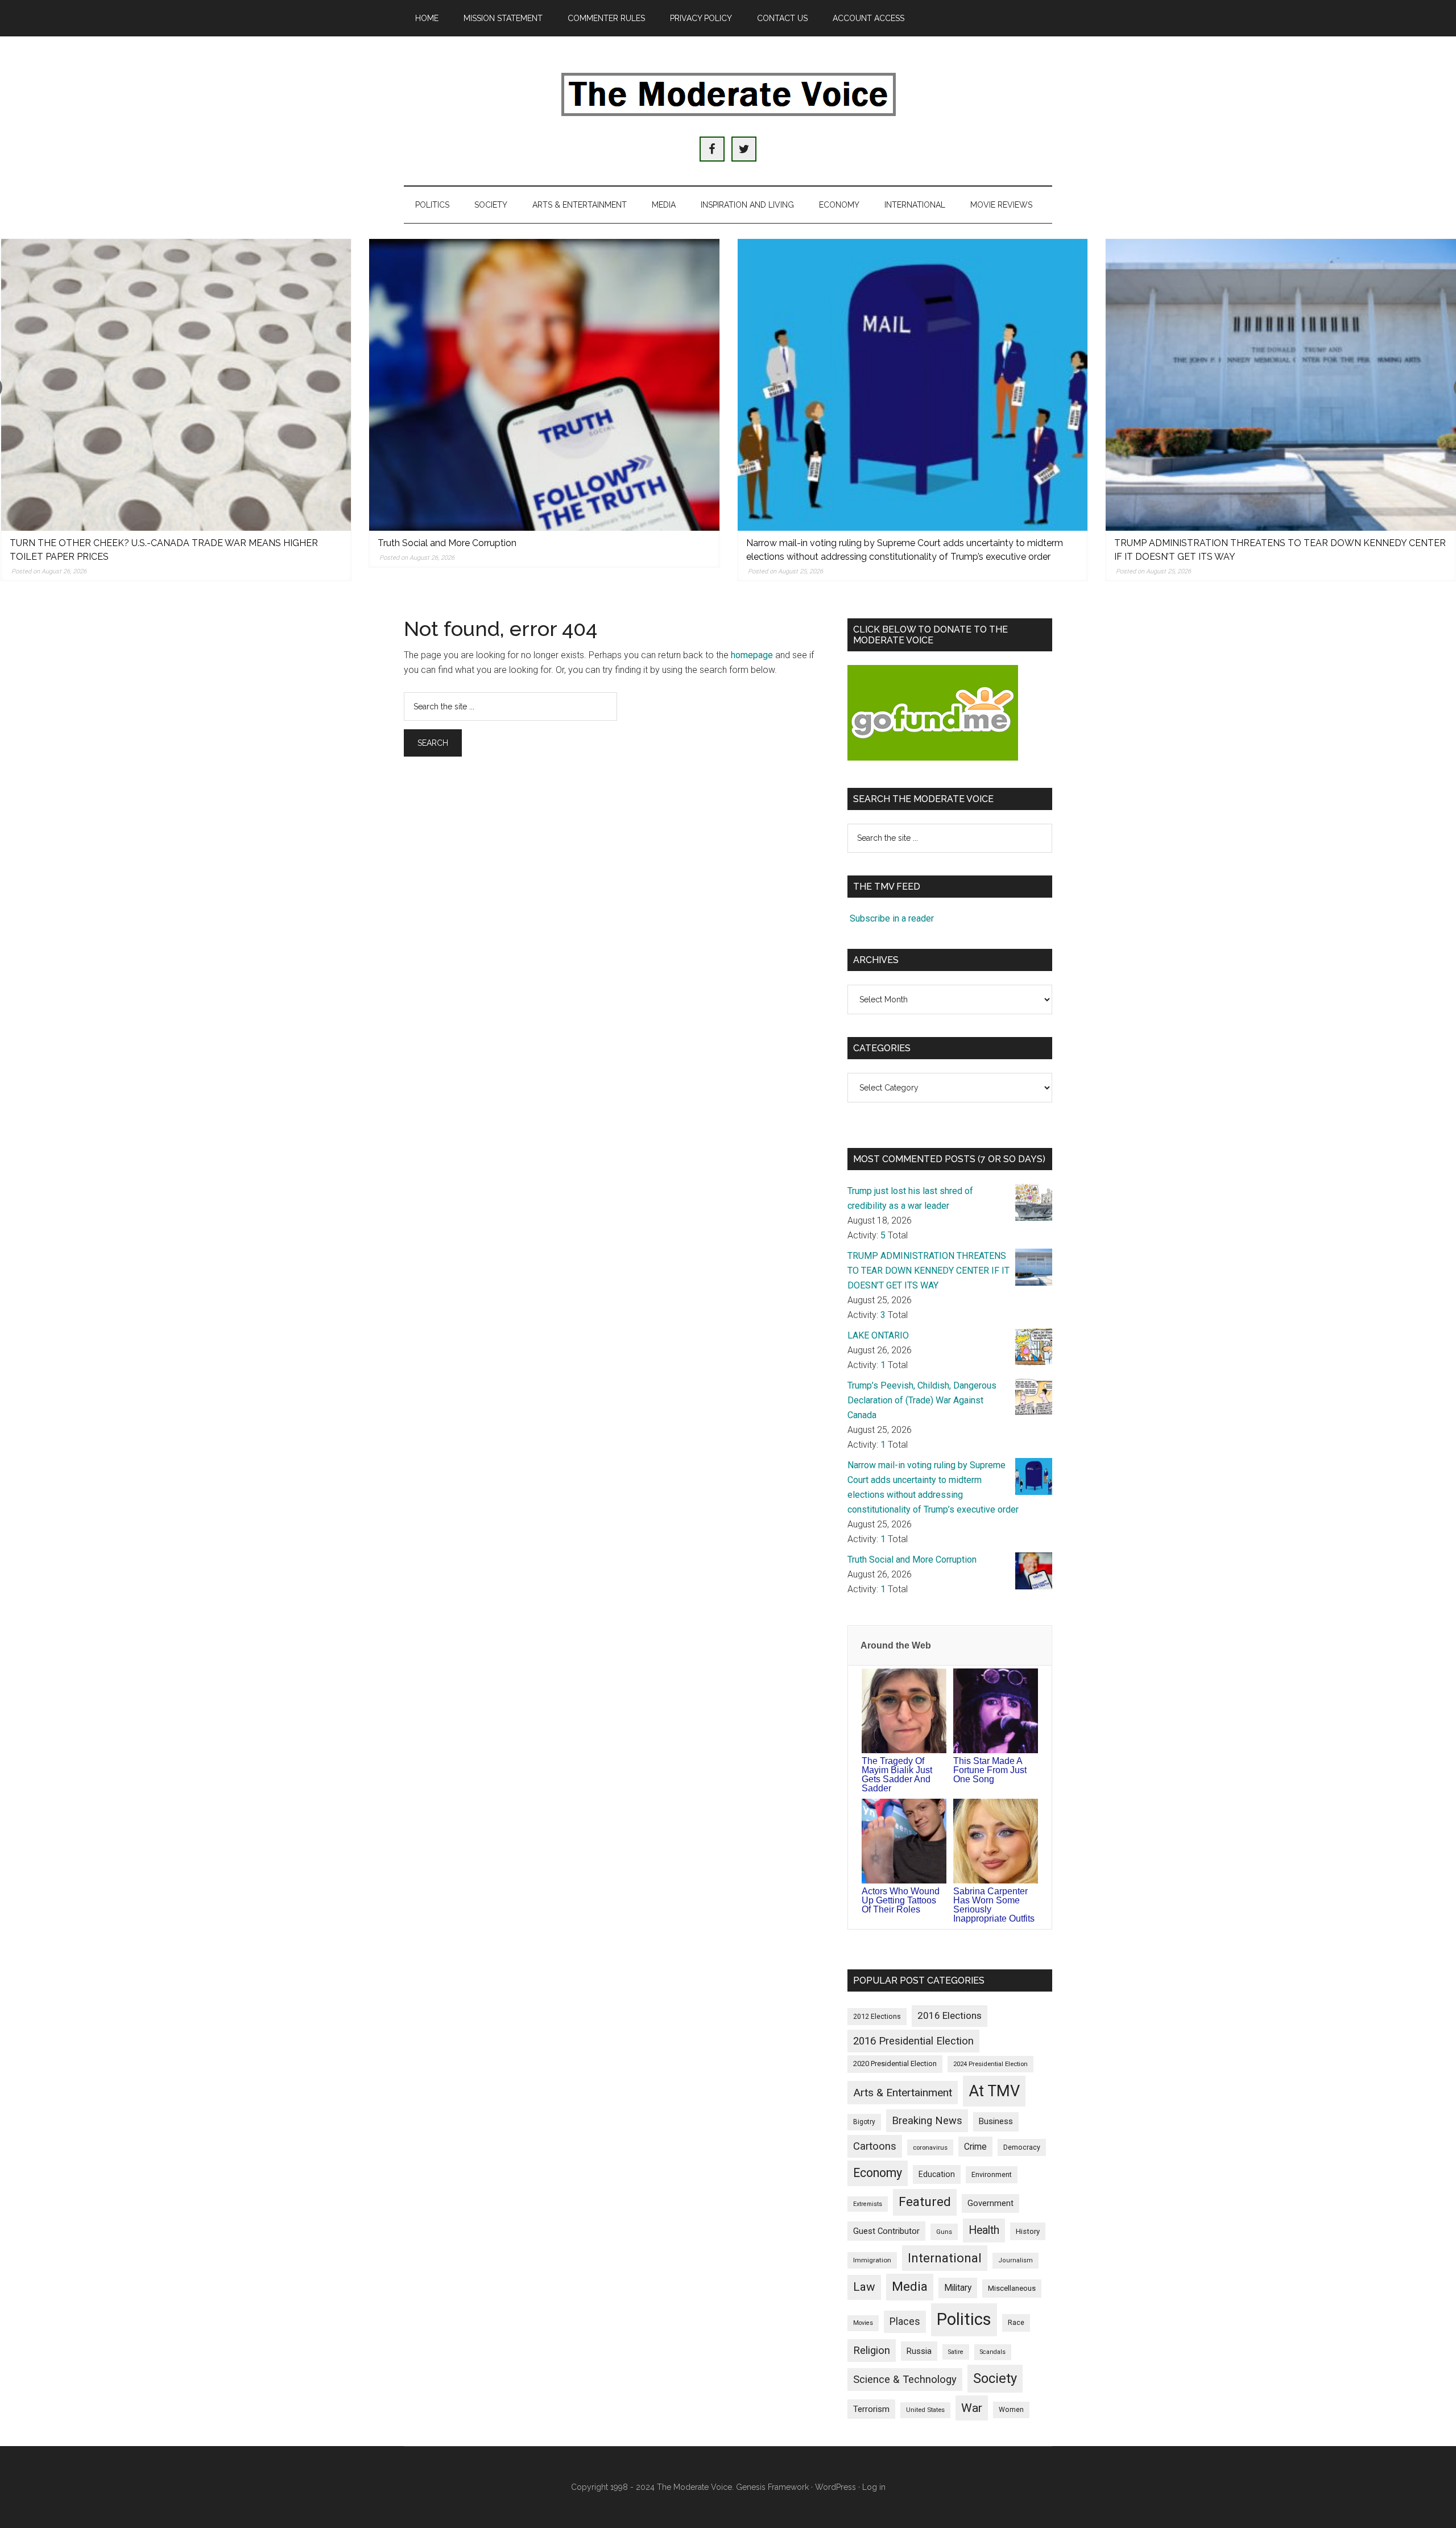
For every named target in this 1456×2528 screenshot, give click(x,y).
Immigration (872, 2260)
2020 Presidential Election (895, 2064)
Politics (964, 2319)
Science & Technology (905, 2380)
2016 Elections (950, 2015)
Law (864, 2287)
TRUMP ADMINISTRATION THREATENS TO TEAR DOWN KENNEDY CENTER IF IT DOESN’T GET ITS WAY (928, 1271)
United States (925, 2410)
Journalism (1016, 2260)
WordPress (835, 2487)
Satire (956, 2352)
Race (1016, 2322)
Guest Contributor (886, 2231)
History (1028, 2231)
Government (990, 2203)
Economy (878, 2173)
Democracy (1022, 2147)
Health (984, 2230)
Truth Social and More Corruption (447, 543)
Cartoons (875, 2146)
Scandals (993, 2352)
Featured (925, 2202)
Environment (992, 2174)
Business (996, 2121)
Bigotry (864, 2122)
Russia (919, 2351)
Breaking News (927, 2120)
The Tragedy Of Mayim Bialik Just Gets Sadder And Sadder (897, 1775)
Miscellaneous (1012, 2288)
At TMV (994, 2091)
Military (958, 2288)
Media (910, 2287)
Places (905, 2321)
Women (1011, 2410)
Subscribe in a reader (892, 918)
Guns (944, 2232)
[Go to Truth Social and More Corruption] (544, 385)
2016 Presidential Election (913, 2041)
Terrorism (871, 2409)
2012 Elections (877, 2016)
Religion (872, 2351)
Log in (874, 2487)
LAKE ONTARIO (878, 1335)
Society (995, 2378)
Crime (975, 2147)
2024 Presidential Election (990, 2064)
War (972, 2408)
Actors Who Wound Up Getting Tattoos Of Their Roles (901, 1900)
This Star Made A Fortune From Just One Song (990, 1770)
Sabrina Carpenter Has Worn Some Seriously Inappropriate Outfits (994, 1905)
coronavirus (930, 2147)
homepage (752, 655)
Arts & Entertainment (903, 2093)
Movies (863, 2323)
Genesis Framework (772, 2487)
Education (937, 2174)
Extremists (868, 2204)
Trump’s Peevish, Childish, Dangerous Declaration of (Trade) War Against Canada (922, 1400)
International (945, 2258)
